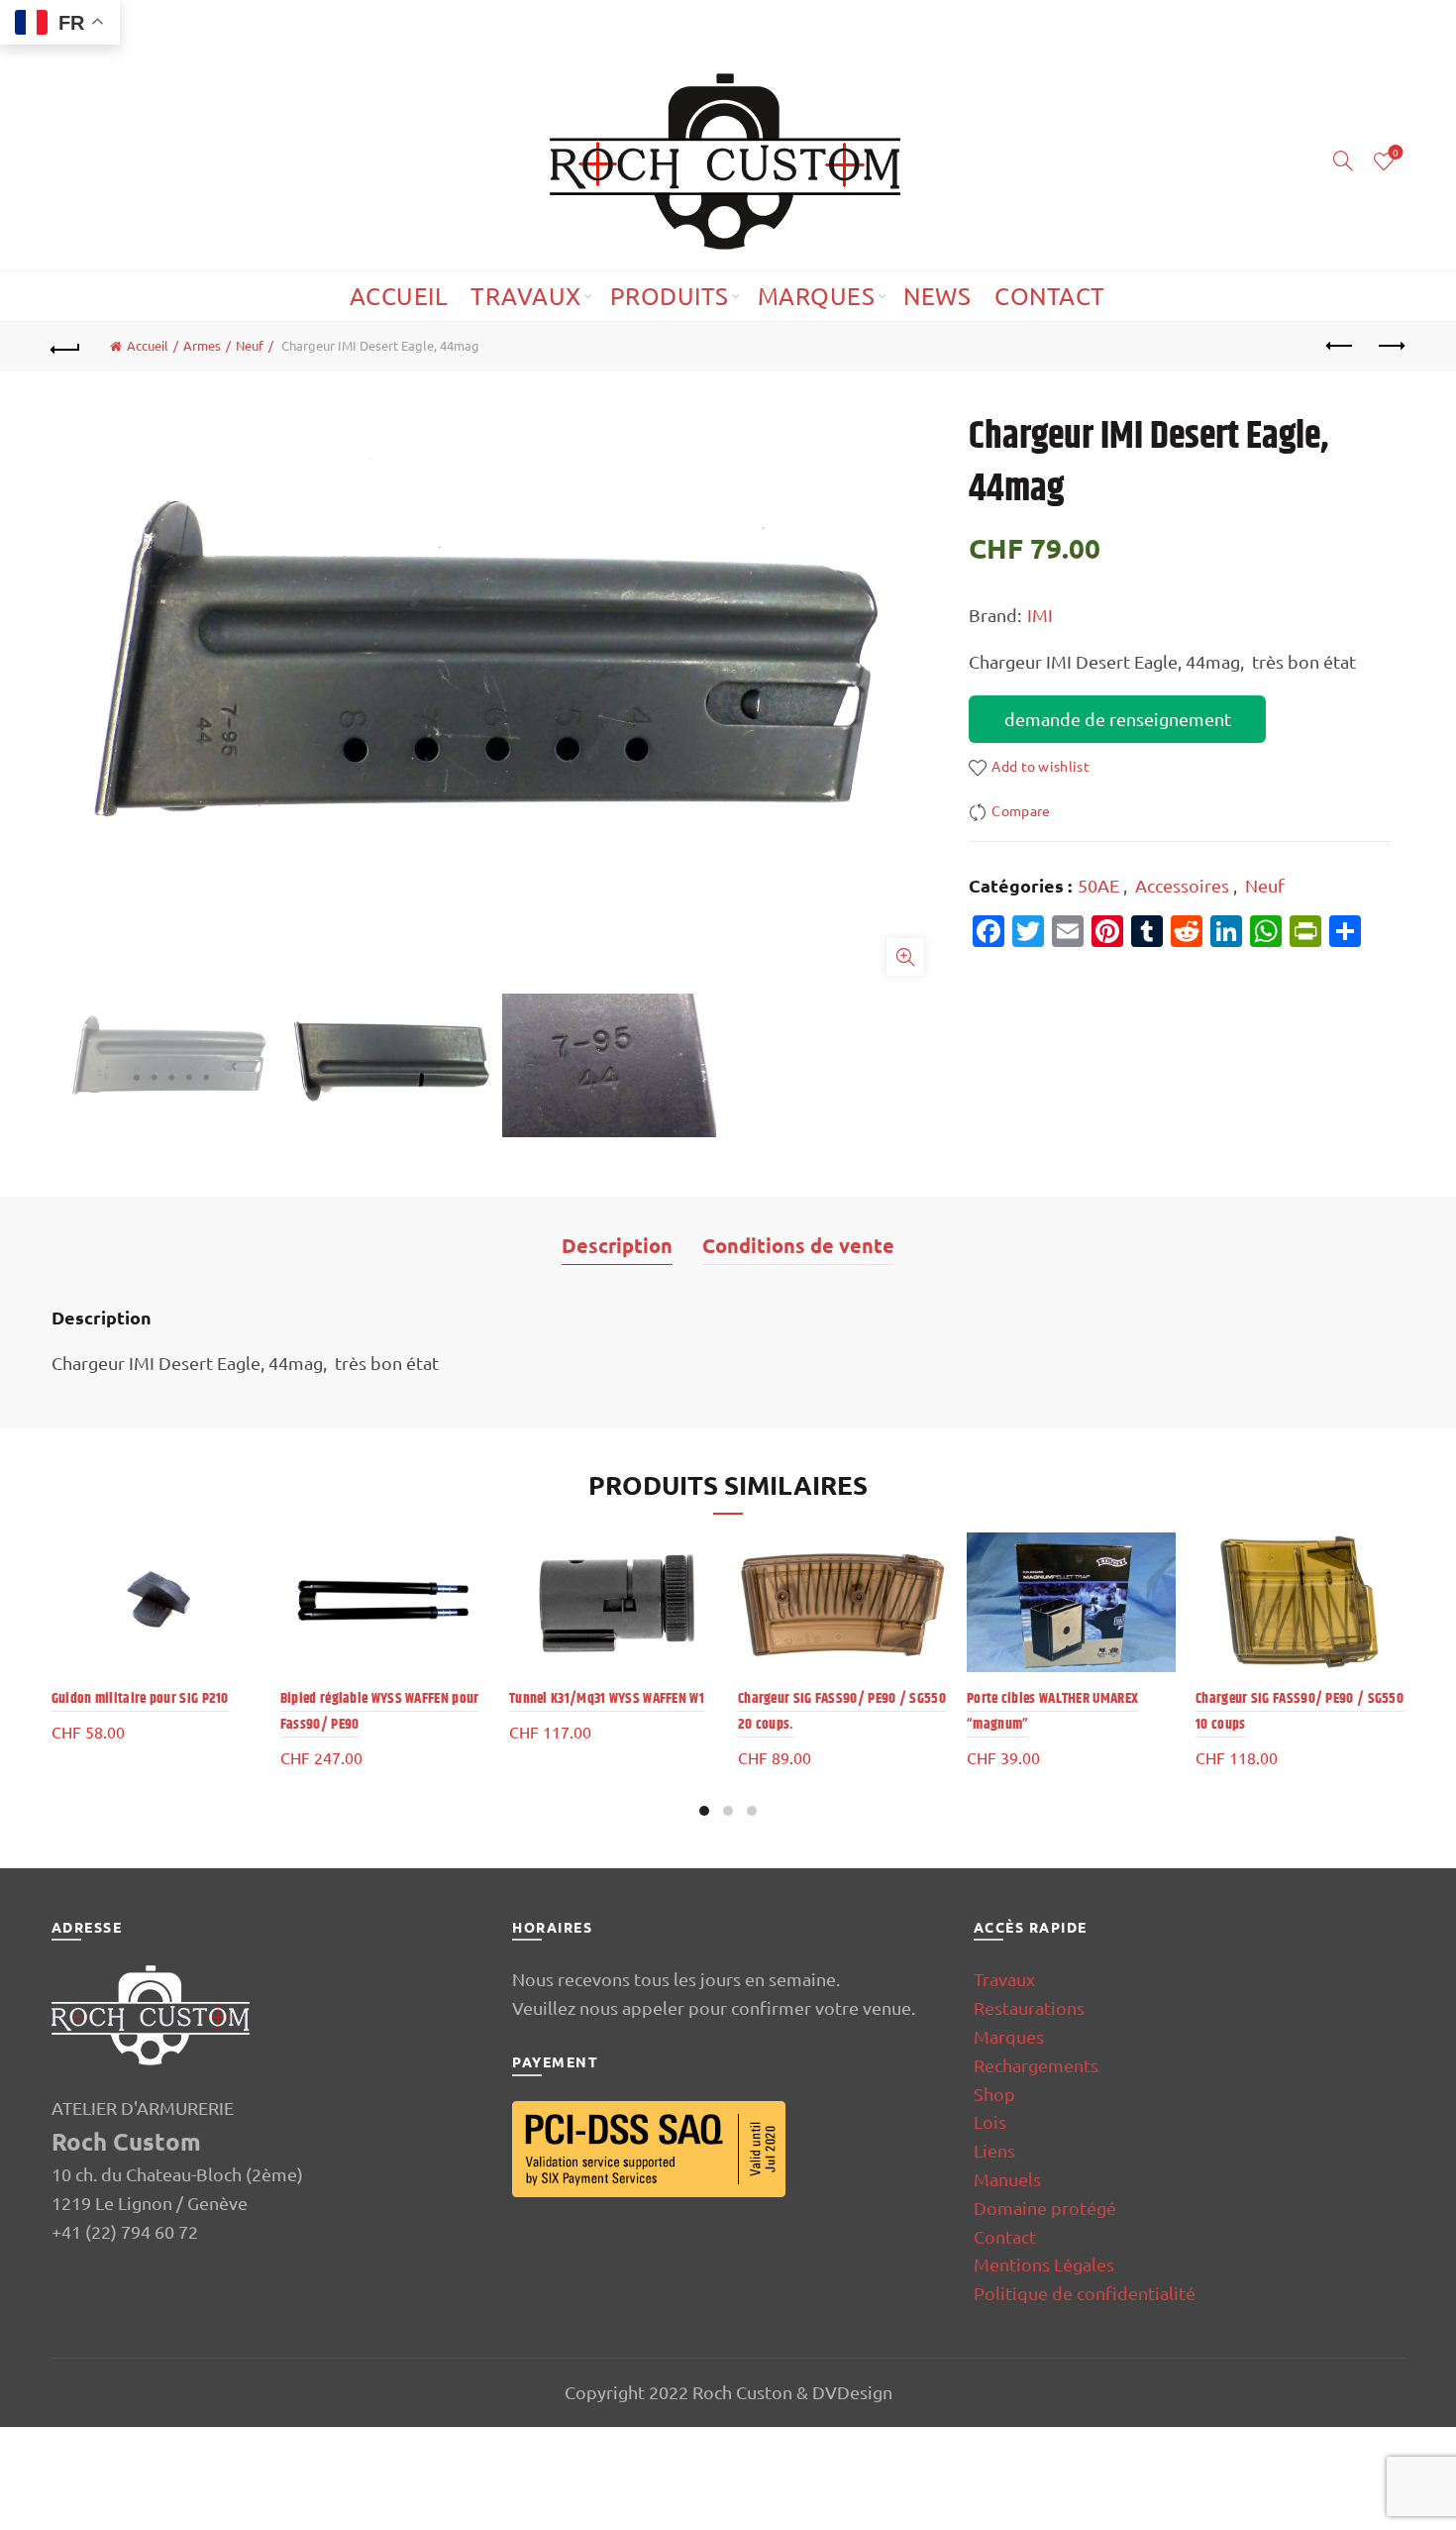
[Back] (66, 347)
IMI (1040, 615)
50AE (1098, 885)
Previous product (1340, 347)
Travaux (526, 296)
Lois (990, 2121)
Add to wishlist (1040, 767)
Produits (670, 296)
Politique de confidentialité (1085, 2293)
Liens (994, 2150)
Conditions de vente (798, 1245)
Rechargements (1036, 2065)
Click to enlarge (905, 957)
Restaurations (1029, 2007)
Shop (994, 2094)
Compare (1021, 810)
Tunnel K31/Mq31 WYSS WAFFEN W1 (607, 1698)
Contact (1050, 296)
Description (617, 1245)
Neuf (250, 345)
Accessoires (1182, 885)
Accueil (399, 296)
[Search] (1343, 160)
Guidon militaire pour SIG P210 (140, 1698)
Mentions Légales (1044, 2264)
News (937, 296)
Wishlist (1396, 153)
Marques (817, 296)
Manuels (1007, 2179)
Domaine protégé (1045, 2208)
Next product (1390, 347)
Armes (202, 345)
